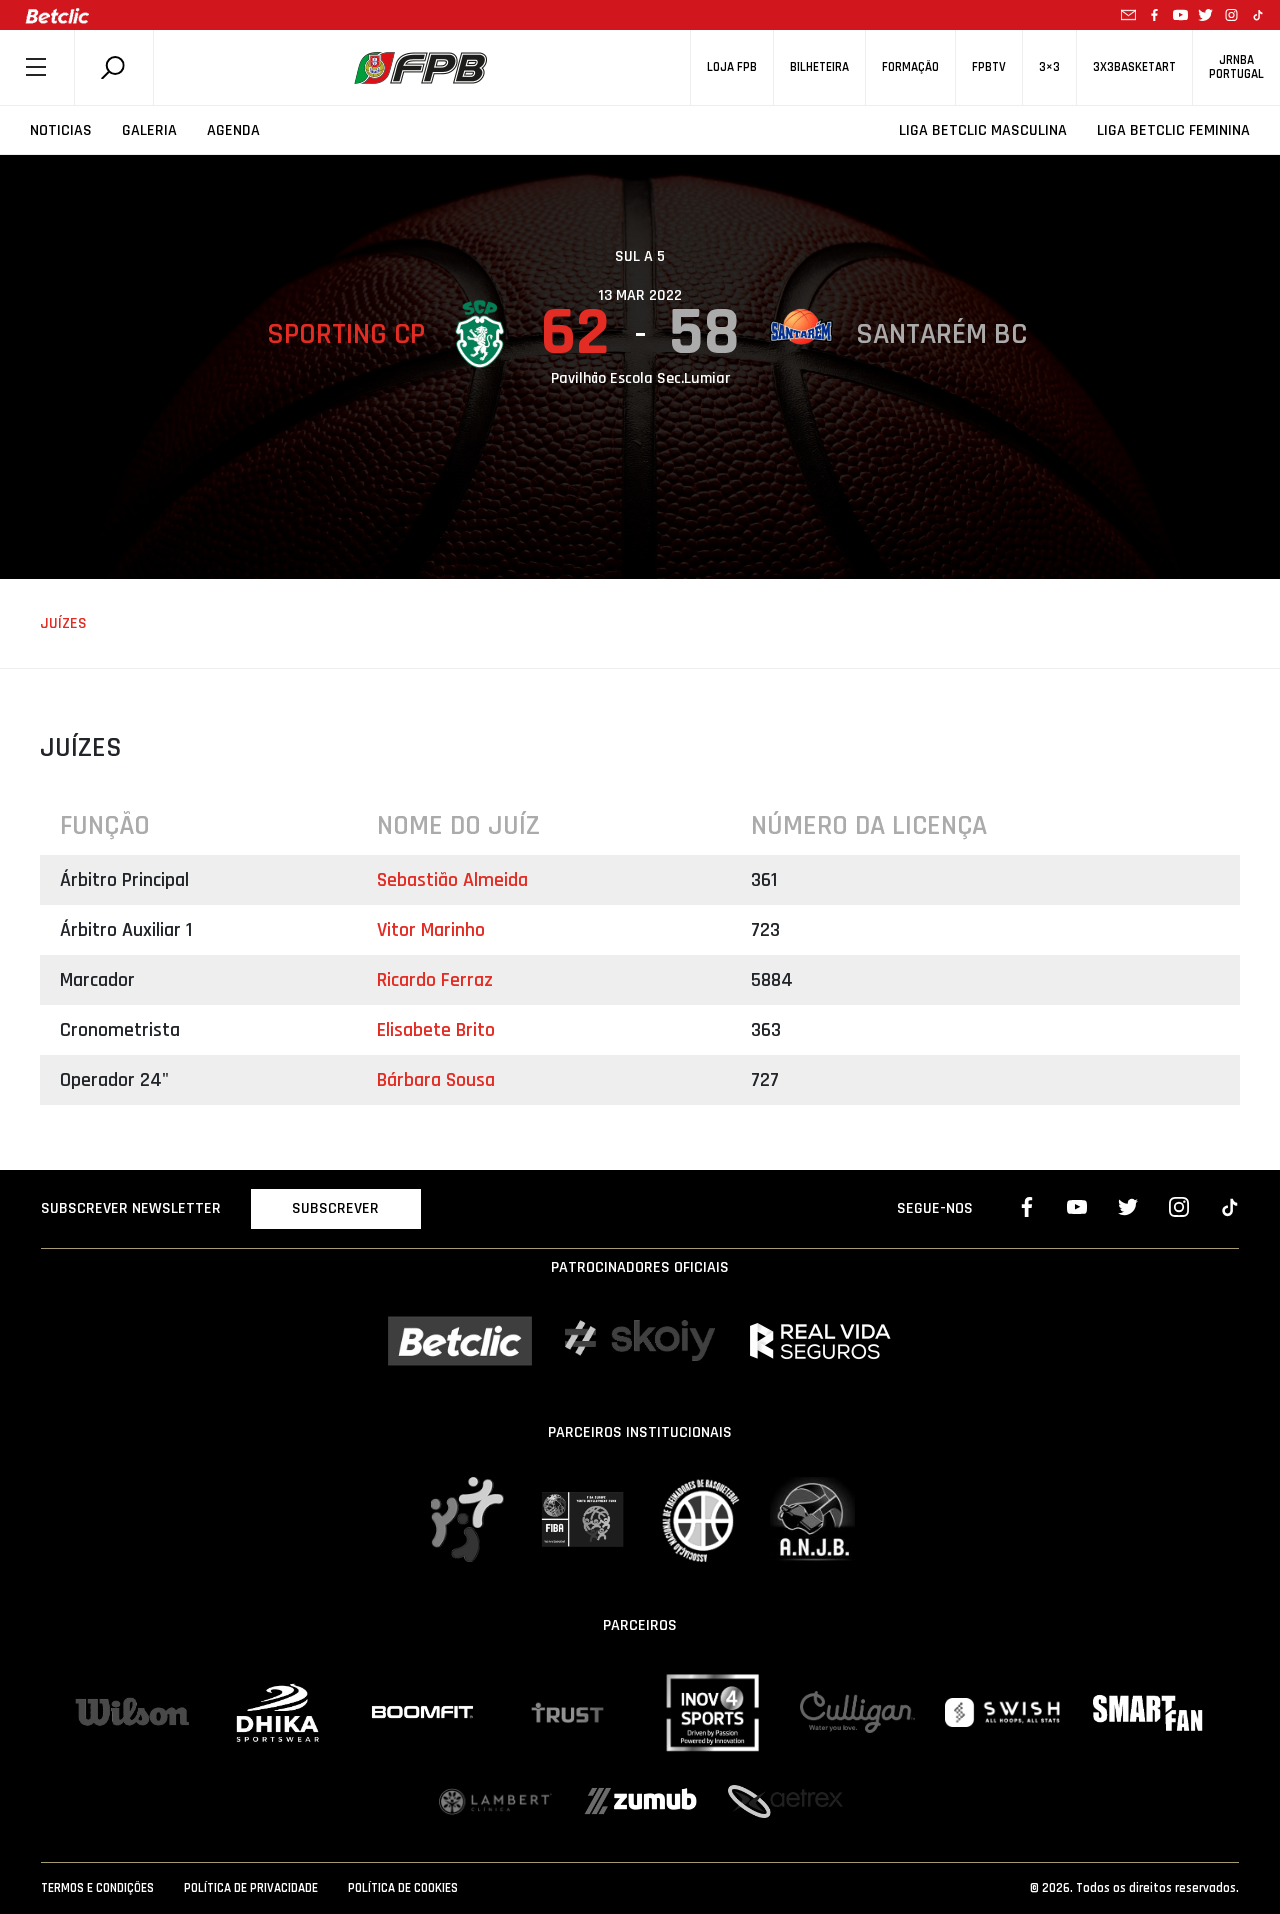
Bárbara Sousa (436, 1080)
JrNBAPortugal (1236, 67)
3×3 (1049, 67)
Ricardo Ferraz (435, 980)
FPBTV (989, 67)
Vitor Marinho (431, 930)
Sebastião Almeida (452, 880)
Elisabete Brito (436, 1030)
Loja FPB (732, 67)
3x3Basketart (1134, 67)
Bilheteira (819, 67)
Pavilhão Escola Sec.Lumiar (640, 378)
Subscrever (335, 1208)
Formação (910, 67)
